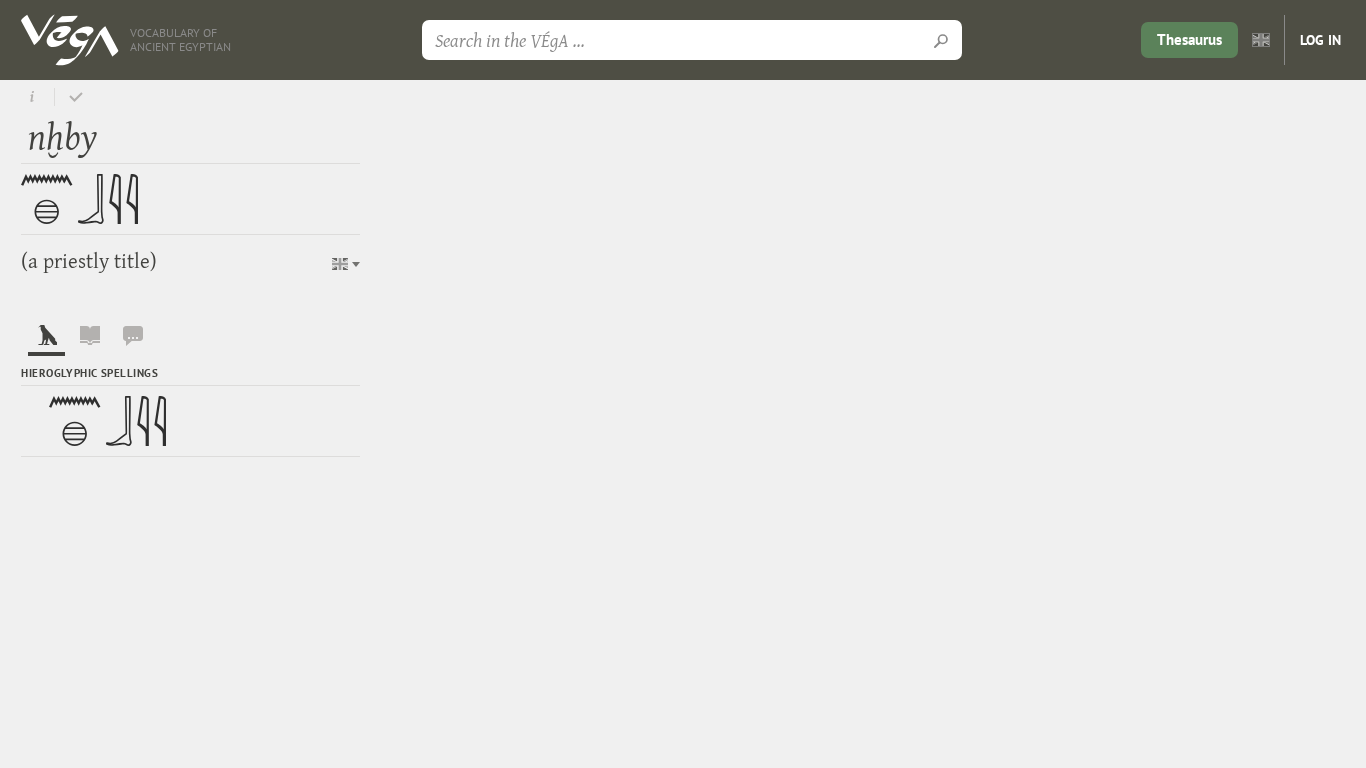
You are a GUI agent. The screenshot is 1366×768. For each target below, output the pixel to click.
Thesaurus (1189, 39)
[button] (346, 264)
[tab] (46, 340)
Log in (1320, 40)
